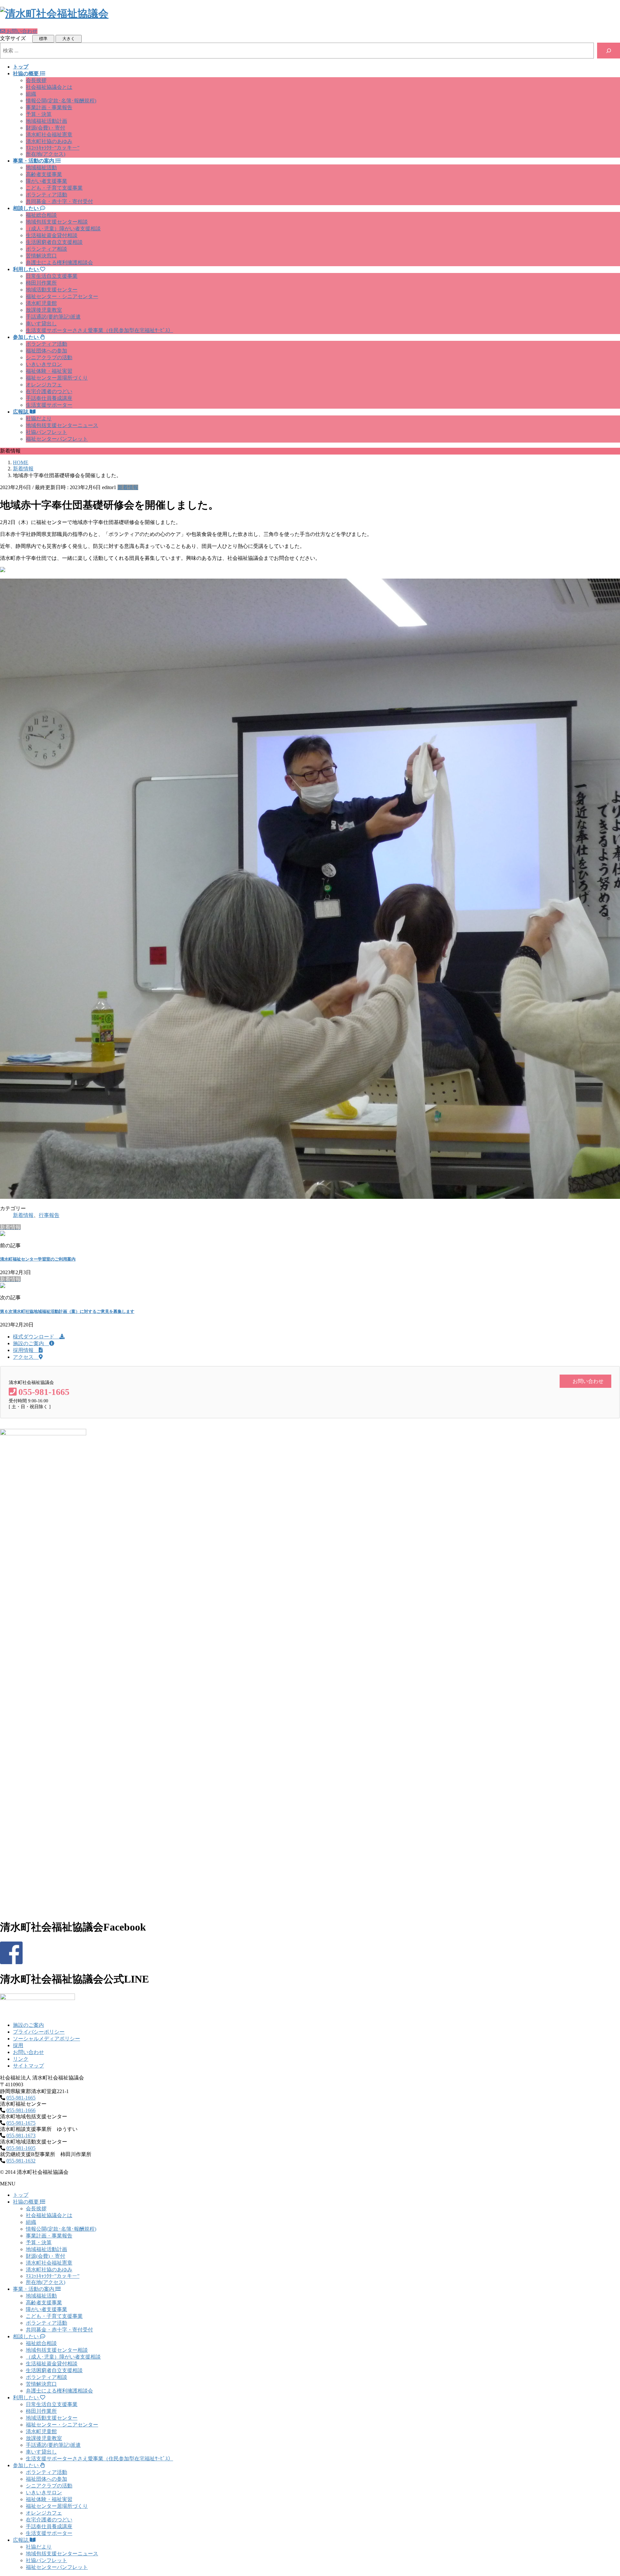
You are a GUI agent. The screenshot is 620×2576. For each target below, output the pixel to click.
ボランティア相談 (46, 249)
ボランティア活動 (46, 195)
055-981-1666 (21, 2110)
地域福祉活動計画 (46, 121)
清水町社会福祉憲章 (49, 135)
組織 (31, 94)
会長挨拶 (36, 80)
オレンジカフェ (44, 385)
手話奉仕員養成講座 (49, 398)
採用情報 (26, 1350)
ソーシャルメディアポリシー (46, 2039)
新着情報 (128, 487)
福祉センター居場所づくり (57, 378)
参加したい (26, 2465)
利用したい (26, 2398)
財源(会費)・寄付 (46, 128)
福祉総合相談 (41, 215)
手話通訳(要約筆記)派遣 (53, 317)
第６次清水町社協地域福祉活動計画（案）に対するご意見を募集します (67, 1311)
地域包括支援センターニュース (62, 425)
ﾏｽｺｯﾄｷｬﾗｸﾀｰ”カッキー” (53, 148)
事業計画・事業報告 (49, 107)
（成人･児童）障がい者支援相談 (63, 229)
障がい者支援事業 (46, 181)
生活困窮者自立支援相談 (54, 242)
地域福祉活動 (41, 168)
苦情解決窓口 (41, 256)
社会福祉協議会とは (49, 87)
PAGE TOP (601, 2492)
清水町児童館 (41, 303)
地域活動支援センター (52, 290)
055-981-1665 (21, 2098)
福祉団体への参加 (46, 351)
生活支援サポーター (49, 405)
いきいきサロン (44, 364)
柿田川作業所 (41, 283)
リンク (21, 2059)
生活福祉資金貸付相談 (52, 235)
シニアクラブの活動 (49, 357)
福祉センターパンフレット (57, 439)
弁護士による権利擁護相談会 (59, 262)
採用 (18, 2045)
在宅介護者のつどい (49, 391)
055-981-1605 (21, 2148)
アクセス (26, 1357)
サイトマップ (28, 2066)
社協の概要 (26, 2202)
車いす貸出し (41, 324)
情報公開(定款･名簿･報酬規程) (61, 101)
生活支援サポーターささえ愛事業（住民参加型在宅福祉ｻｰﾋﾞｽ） (99, 330)
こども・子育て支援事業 (54, 188)
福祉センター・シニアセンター (62, 296)
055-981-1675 (21, 2123)
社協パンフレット (46, 432)
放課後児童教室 (44, 310)
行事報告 (49, 1215)
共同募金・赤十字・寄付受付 (59, 201)
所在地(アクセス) (46, 154)
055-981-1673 (21, 2136)
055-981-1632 (21, 2161)
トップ (21, 2195)
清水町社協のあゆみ (49, 141)
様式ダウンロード (36, 1337)
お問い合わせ (28, 2052)
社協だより (39, 419)
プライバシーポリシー (39, 2032)
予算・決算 (39, 114)
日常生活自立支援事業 (52, 276)
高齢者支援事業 (44, 174)
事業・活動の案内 (34, 2289)
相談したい (26, 2336)
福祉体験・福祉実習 (49, 371)
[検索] (609, 51)
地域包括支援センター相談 (57, 222)
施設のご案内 (31, 1343)
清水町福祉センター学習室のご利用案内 (38, 1259)
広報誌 (21, 2540)
